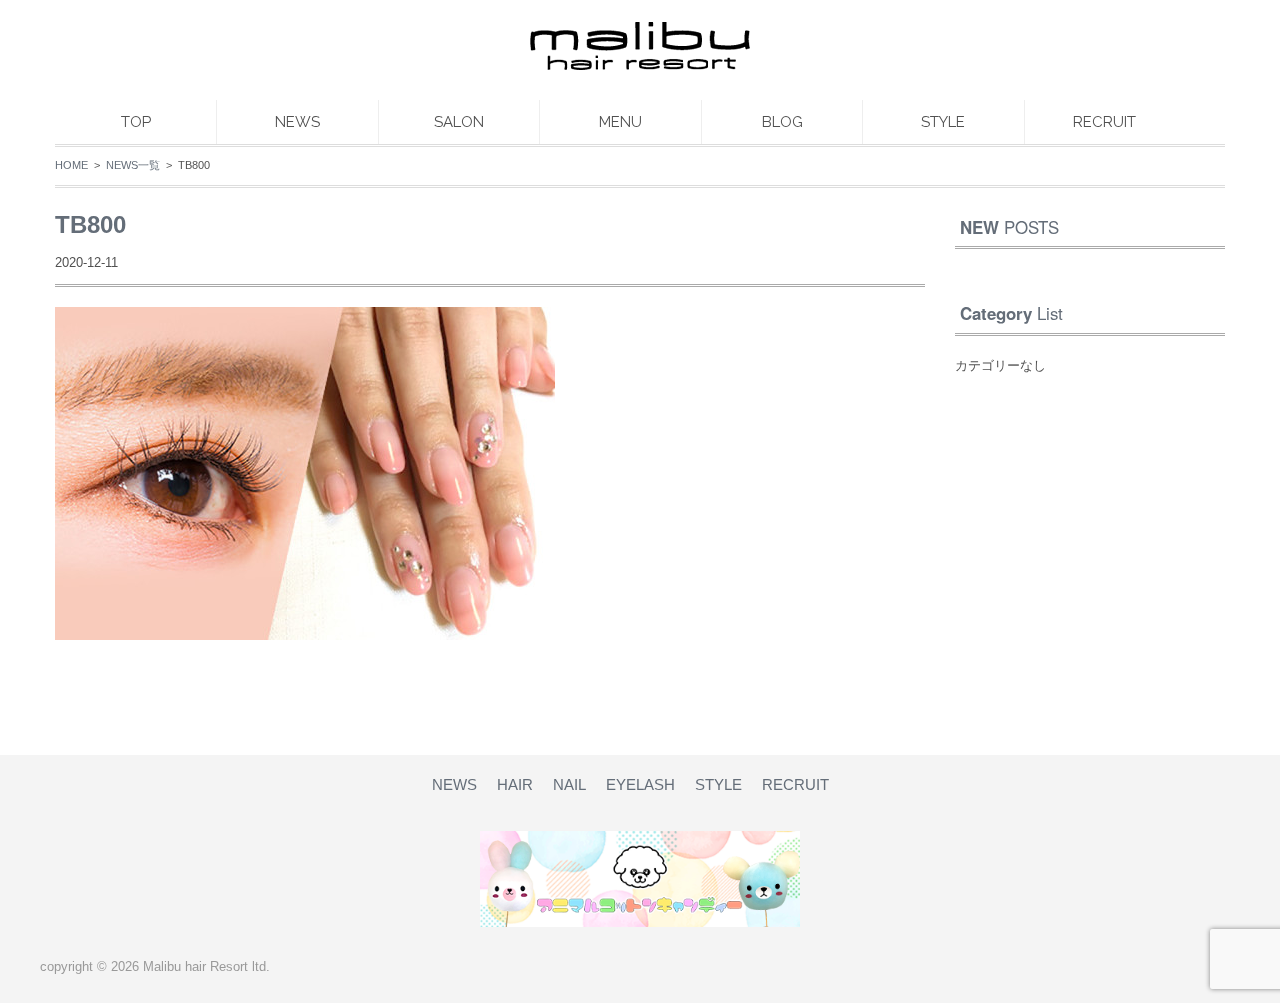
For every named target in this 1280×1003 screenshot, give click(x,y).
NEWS (297, 122)
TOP (136, 122)
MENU (620, 122)
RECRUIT (1104, 122)
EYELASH (640, 784)
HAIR (515, 784)
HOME (71, 165)
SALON (459, 122)
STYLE (943, 122)
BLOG (782, 122)
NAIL (569, 784)
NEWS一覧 (133, 165)
